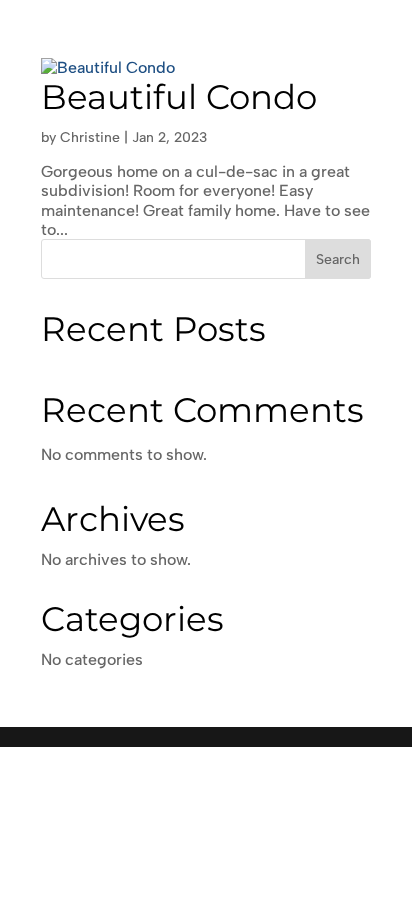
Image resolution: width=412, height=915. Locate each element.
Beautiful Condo (179, 97)
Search (338, 259)
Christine (90, 137)
